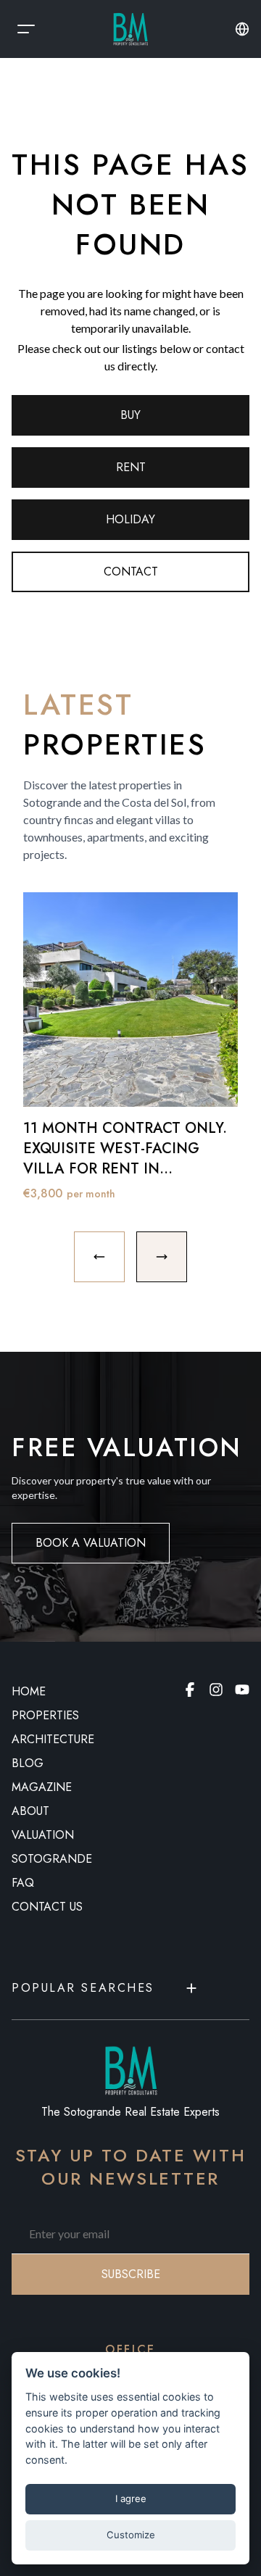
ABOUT (30, 1811)
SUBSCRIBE (131, 2274)
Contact (131, 572)
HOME (29, 1691)
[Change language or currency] (242, 29)
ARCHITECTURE (53, 1739)
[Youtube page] (242, 1690)
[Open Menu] (26, 29)
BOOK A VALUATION (91, 1543)
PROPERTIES (45, 1715)
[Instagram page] (216, 1690)
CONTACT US (47, 1907)
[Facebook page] (190, 1690)
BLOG (28, 1763)
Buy (130, 415)
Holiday (130, 519)
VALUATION (43, 1835)
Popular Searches (83, 1988)
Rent (131, 467)
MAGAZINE (42, 1787)
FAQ (23, 1883)
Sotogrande (52, 1859)
